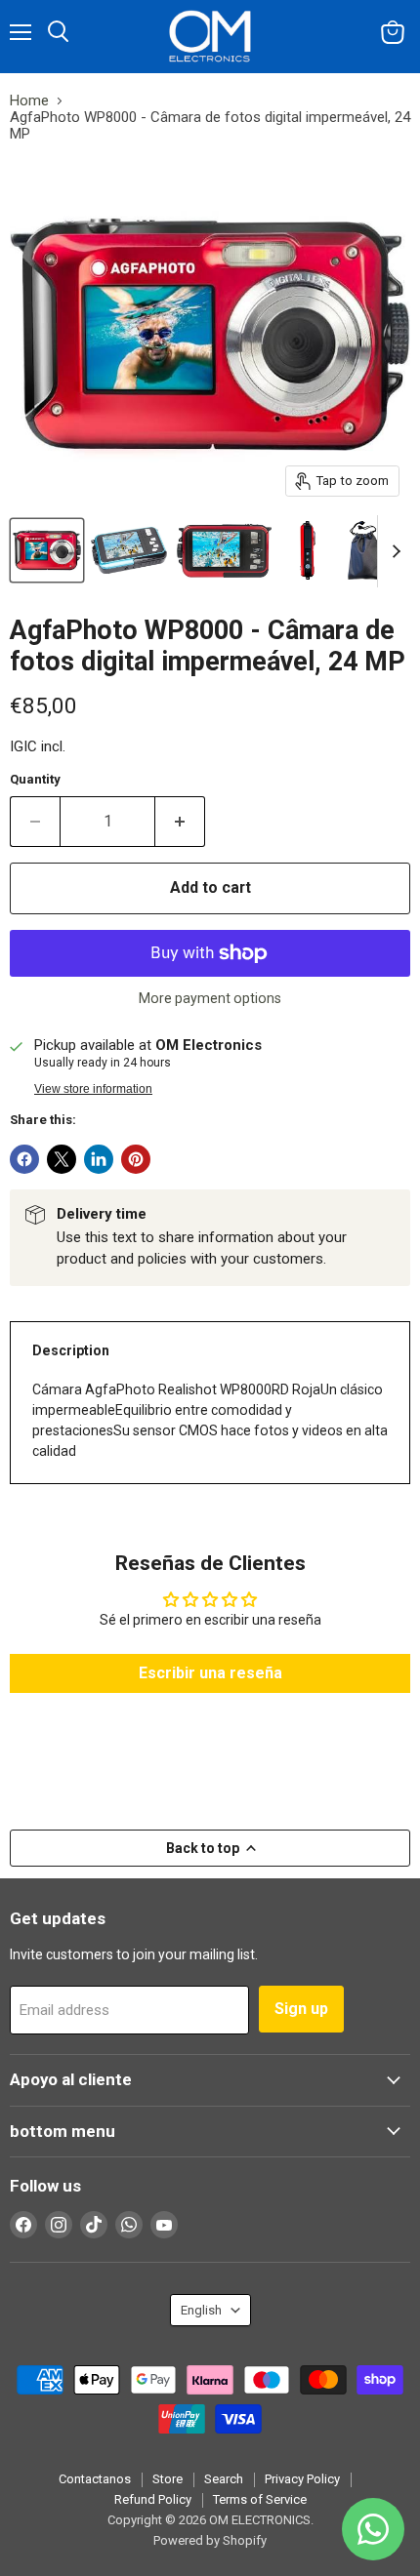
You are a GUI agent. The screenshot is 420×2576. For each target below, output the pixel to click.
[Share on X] (62, 1159)
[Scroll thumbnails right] (393, 551)
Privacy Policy (302, 2479)
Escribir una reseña (210, 1673)
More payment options (210, 998)
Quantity (35, 779)
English (201, 2310)
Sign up (301, 2009)
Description (71, 1350)
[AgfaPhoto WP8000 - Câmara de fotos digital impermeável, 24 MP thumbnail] (47, 550)
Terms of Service (260, 2499)
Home (29, 101)
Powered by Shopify (210, 2540)
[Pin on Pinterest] (136, 1159)
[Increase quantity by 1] (180, 822)
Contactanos (95, 2479)
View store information (93, 1089)
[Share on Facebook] (24, 1159)
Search (224, 2479)
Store (168, 2479)
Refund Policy (153, 2499)
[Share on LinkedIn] (99, 1159)
